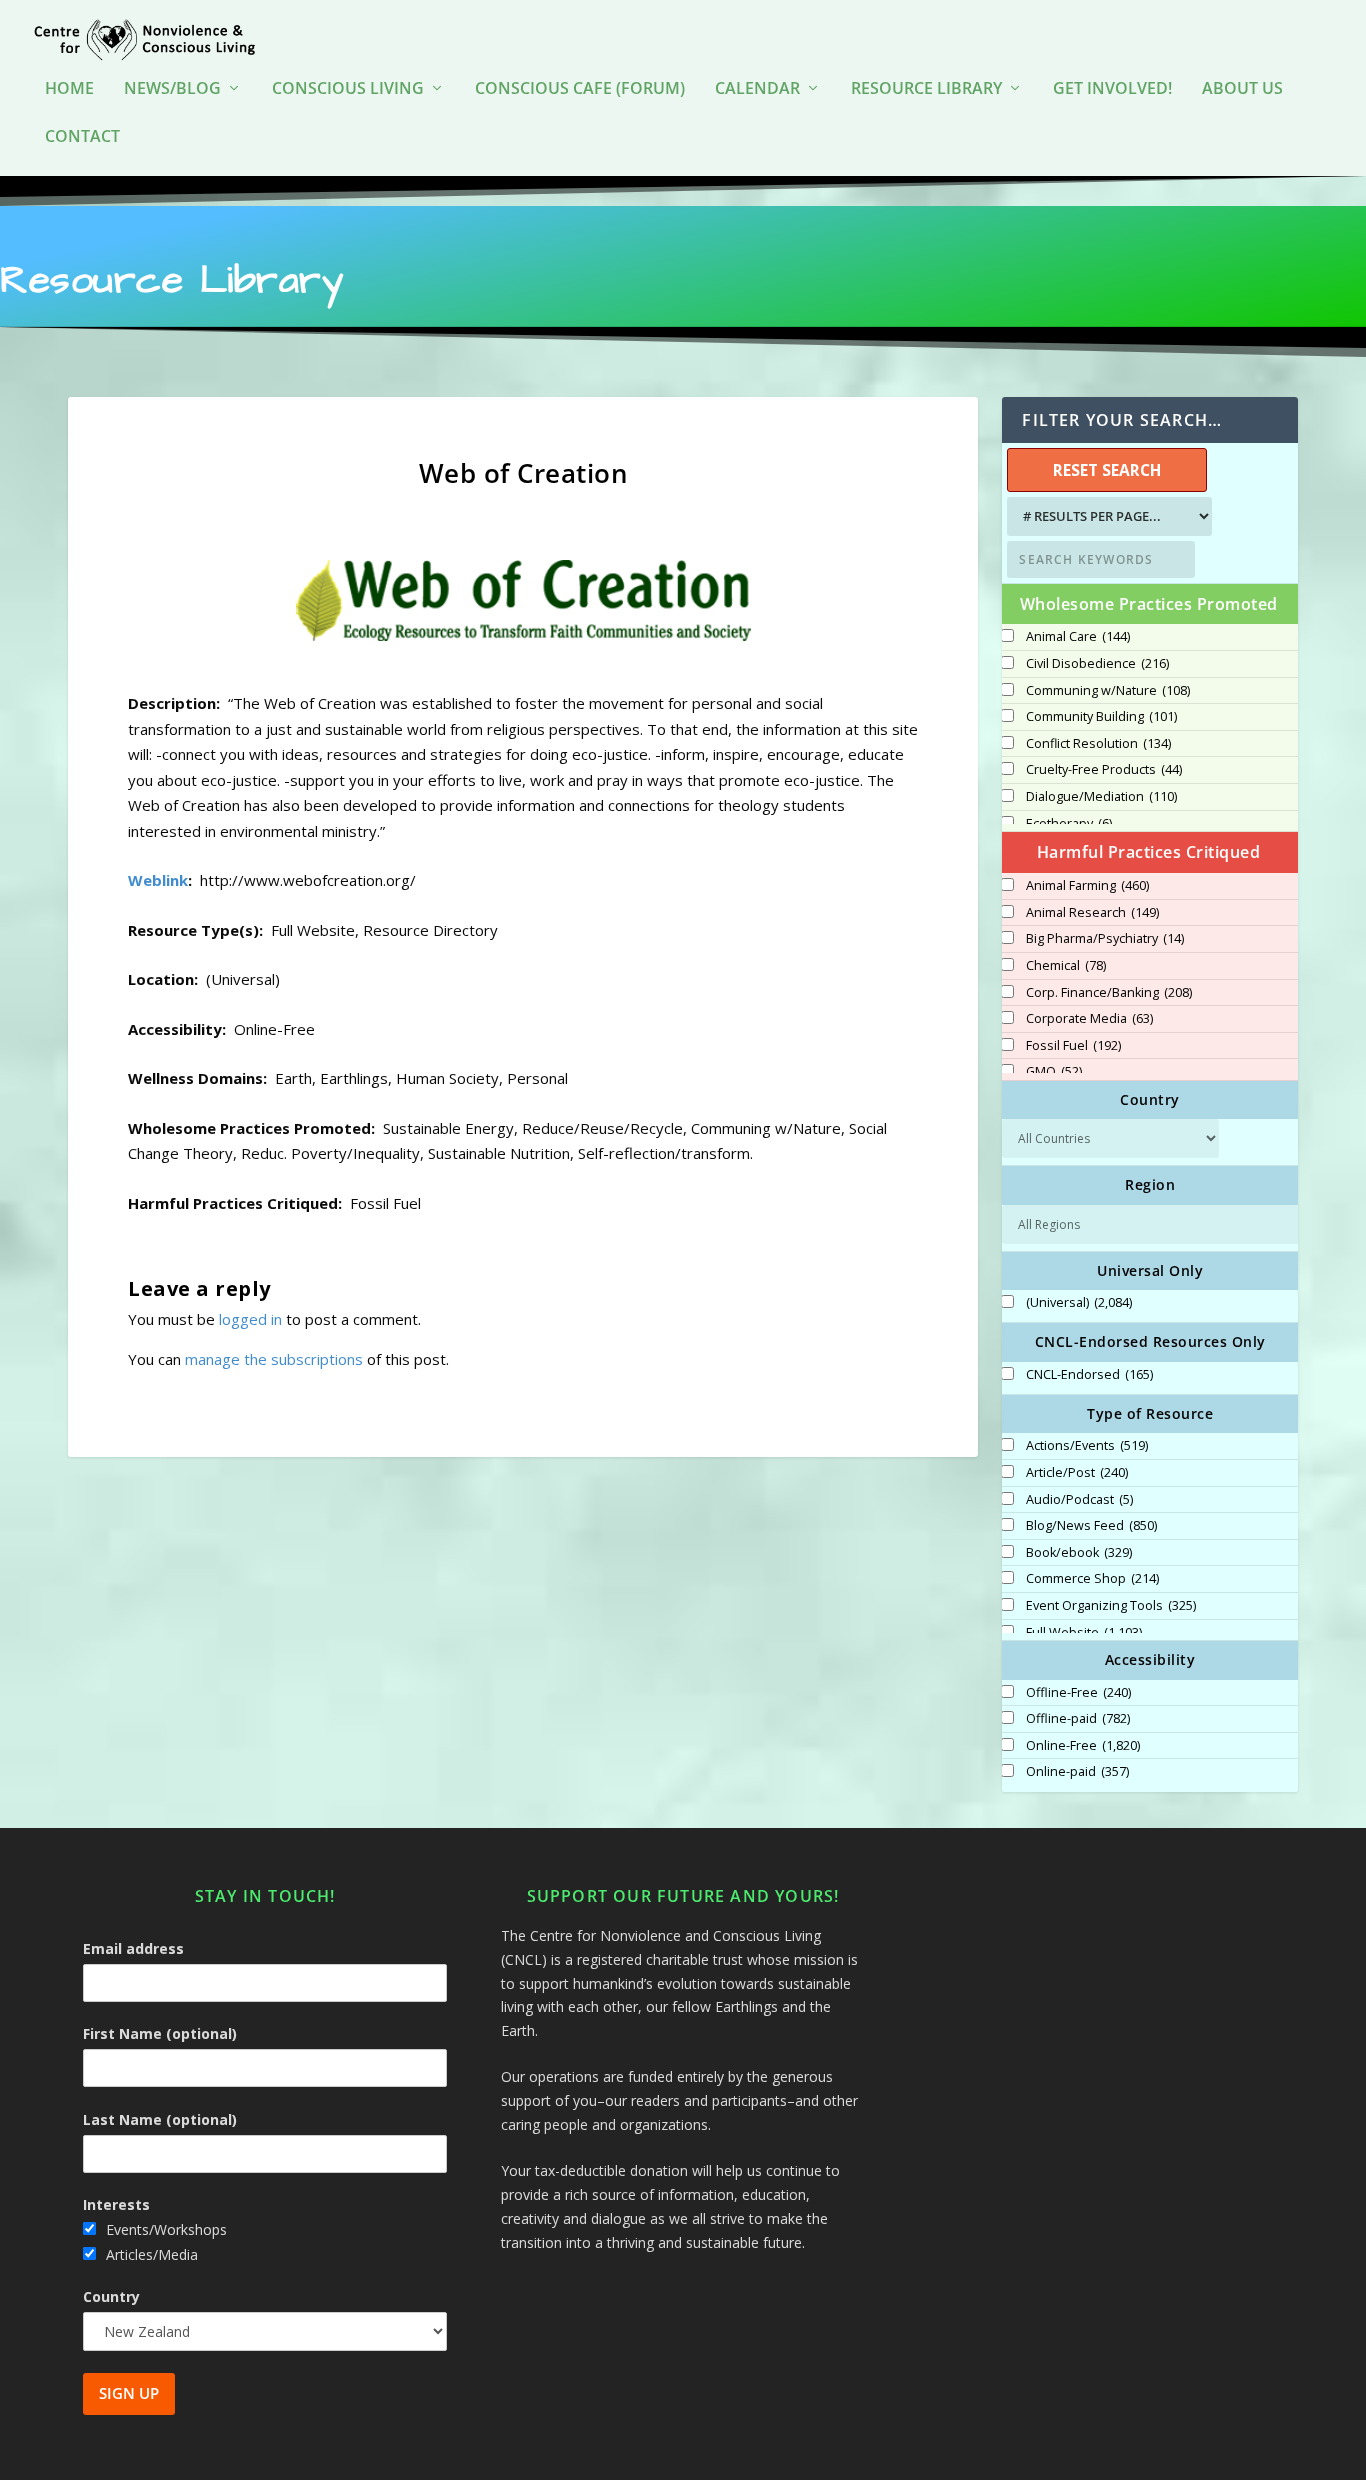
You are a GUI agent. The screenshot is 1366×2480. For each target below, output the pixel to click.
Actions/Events (1087, 1446)
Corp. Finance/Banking (1109, 993)
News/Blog (172, 89)
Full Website (1084, 1633)
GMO (1054, 1072)
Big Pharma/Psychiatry (1105, 939)
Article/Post (1077, 1473)
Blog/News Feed (1091, 1526)
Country (111, 2296)
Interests (116, 2204)
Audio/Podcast (1079, 1500)
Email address (133, 1948)
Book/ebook (1079, 1553)
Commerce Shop (1092, 1579)
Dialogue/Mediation (1101, 797)
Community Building (1101, 717)
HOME (69, 89)
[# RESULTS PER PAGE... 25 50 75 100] (1107, 516)
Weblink (158, 880)
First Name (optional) (160, 2033)
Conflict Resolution (1098, 744)
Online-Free (1083, 1746)
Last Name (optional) (160, 2119)
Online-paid (1077, 1772)
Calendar (757, 89)
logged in (250, 1319)
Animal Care (1078, 637)
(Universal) (1079, 1303)
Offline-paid (1078, 1719)
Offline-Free (1078, 1693)
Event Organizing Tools (1111, 1606)
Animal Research (1092, 913)
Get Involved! (1112, 89)
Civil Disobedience (1097, 664)
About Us (1242, 89)
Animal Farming (1087, 886)
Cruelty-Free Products (1104, 770)
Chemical (1066, 966)
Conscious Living (348, 89)
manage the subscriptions (274, 1359)
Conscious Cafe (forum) (580, 89)
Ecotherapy (1069, 824)
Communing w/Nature (1108, 691)
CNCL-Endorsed (1089, 1375)
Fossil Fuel (1073, 1046)
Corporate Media (1089, 1019)
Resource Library (926, 89)
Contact (82, 137)
